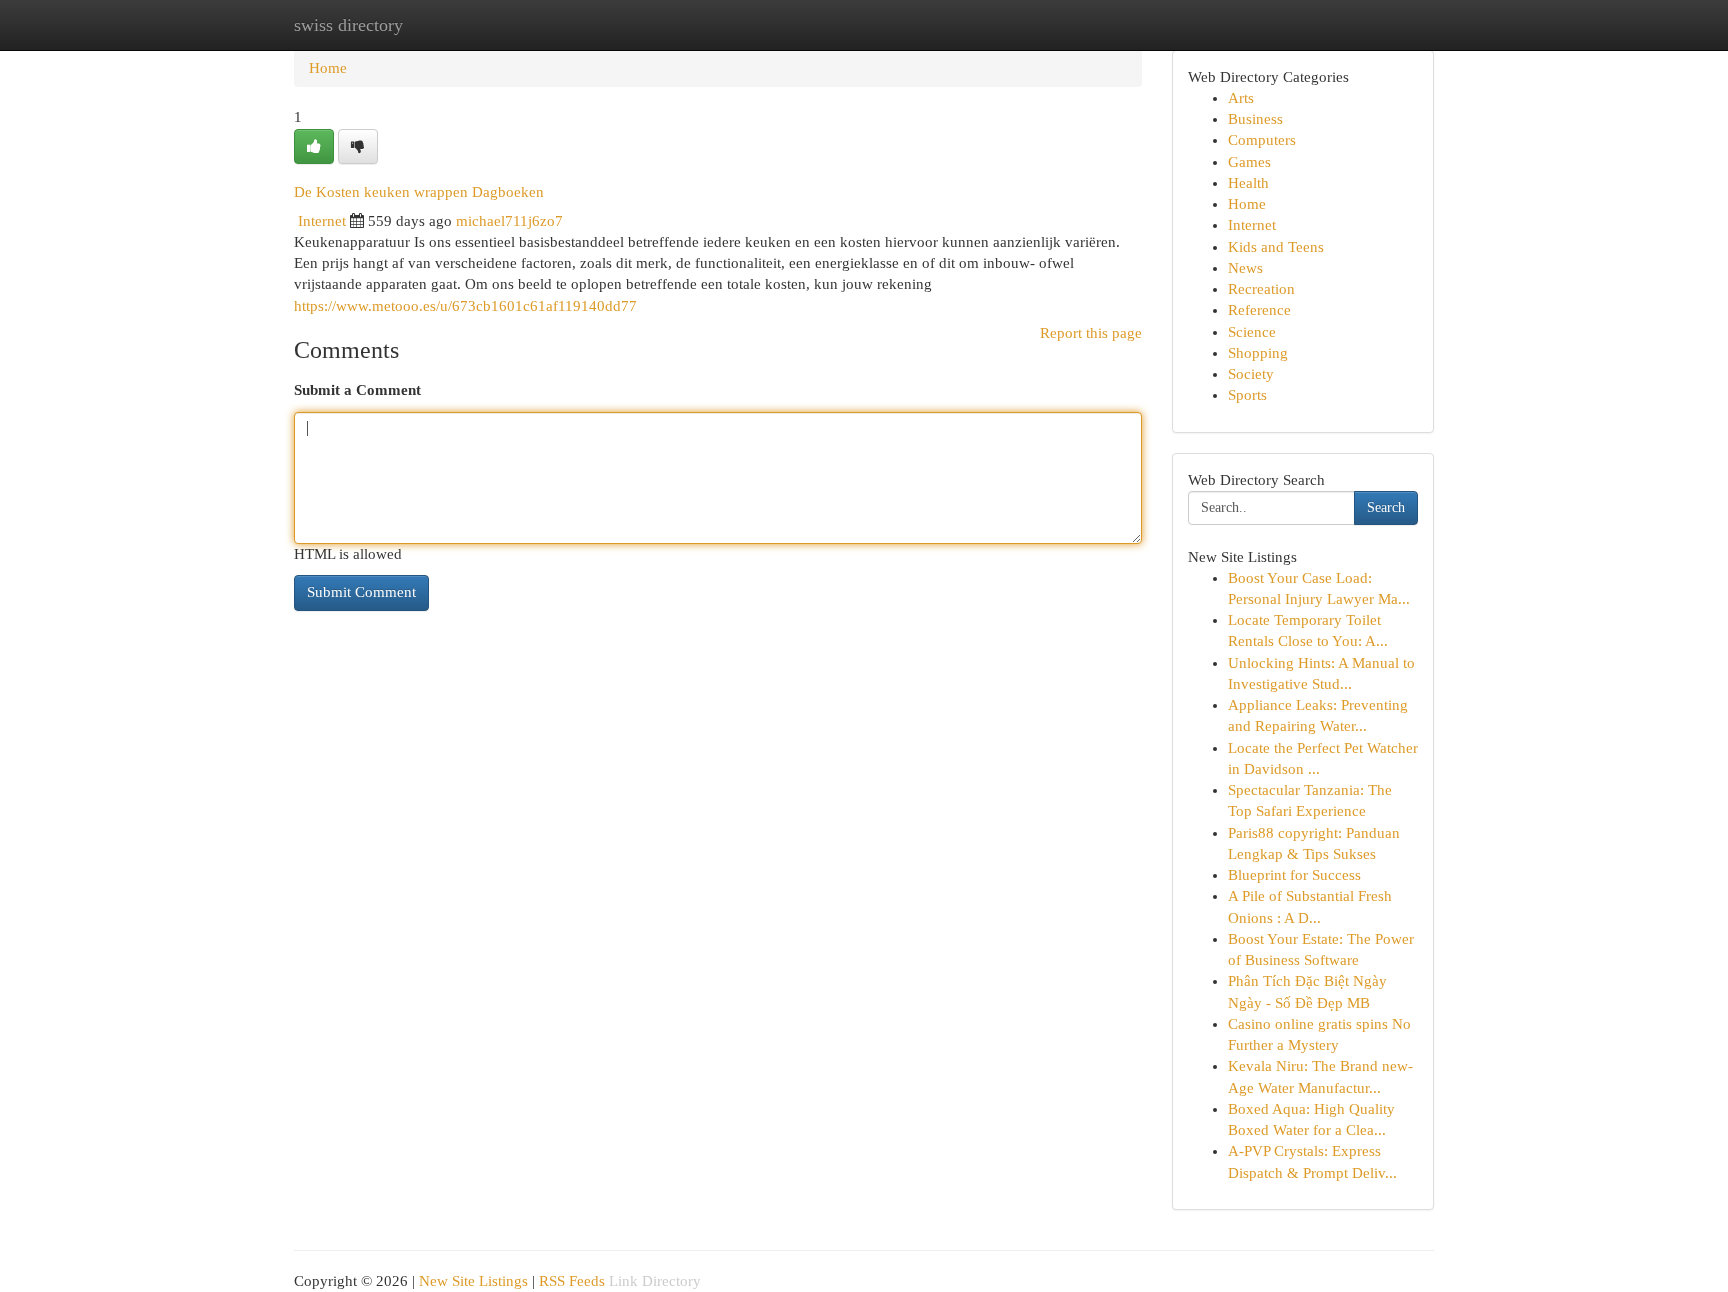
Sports (1247, 395)
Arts (1241, 98)
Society (1251, 374)
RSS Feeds (572, 1281)
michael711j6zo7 (509, 221)
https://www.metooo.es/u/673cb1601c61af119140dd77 (465, 306)
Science (1252, 332)
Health (1248, 183)
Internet (322, 221)
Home (328, 68)
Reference (1259, 310)
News (1245, 268)
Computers (1262, 140)
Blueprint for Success (1294, 875)
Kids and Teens (1276, 247)
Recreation (1261, 289)
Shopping (1258, 353)
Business (1255, 119)
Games (1249, 162)
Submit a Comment (357, 390)
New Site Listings (473, 1281)
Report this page (1091, 333)
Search (1386, 507)
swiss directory (348, 25)
